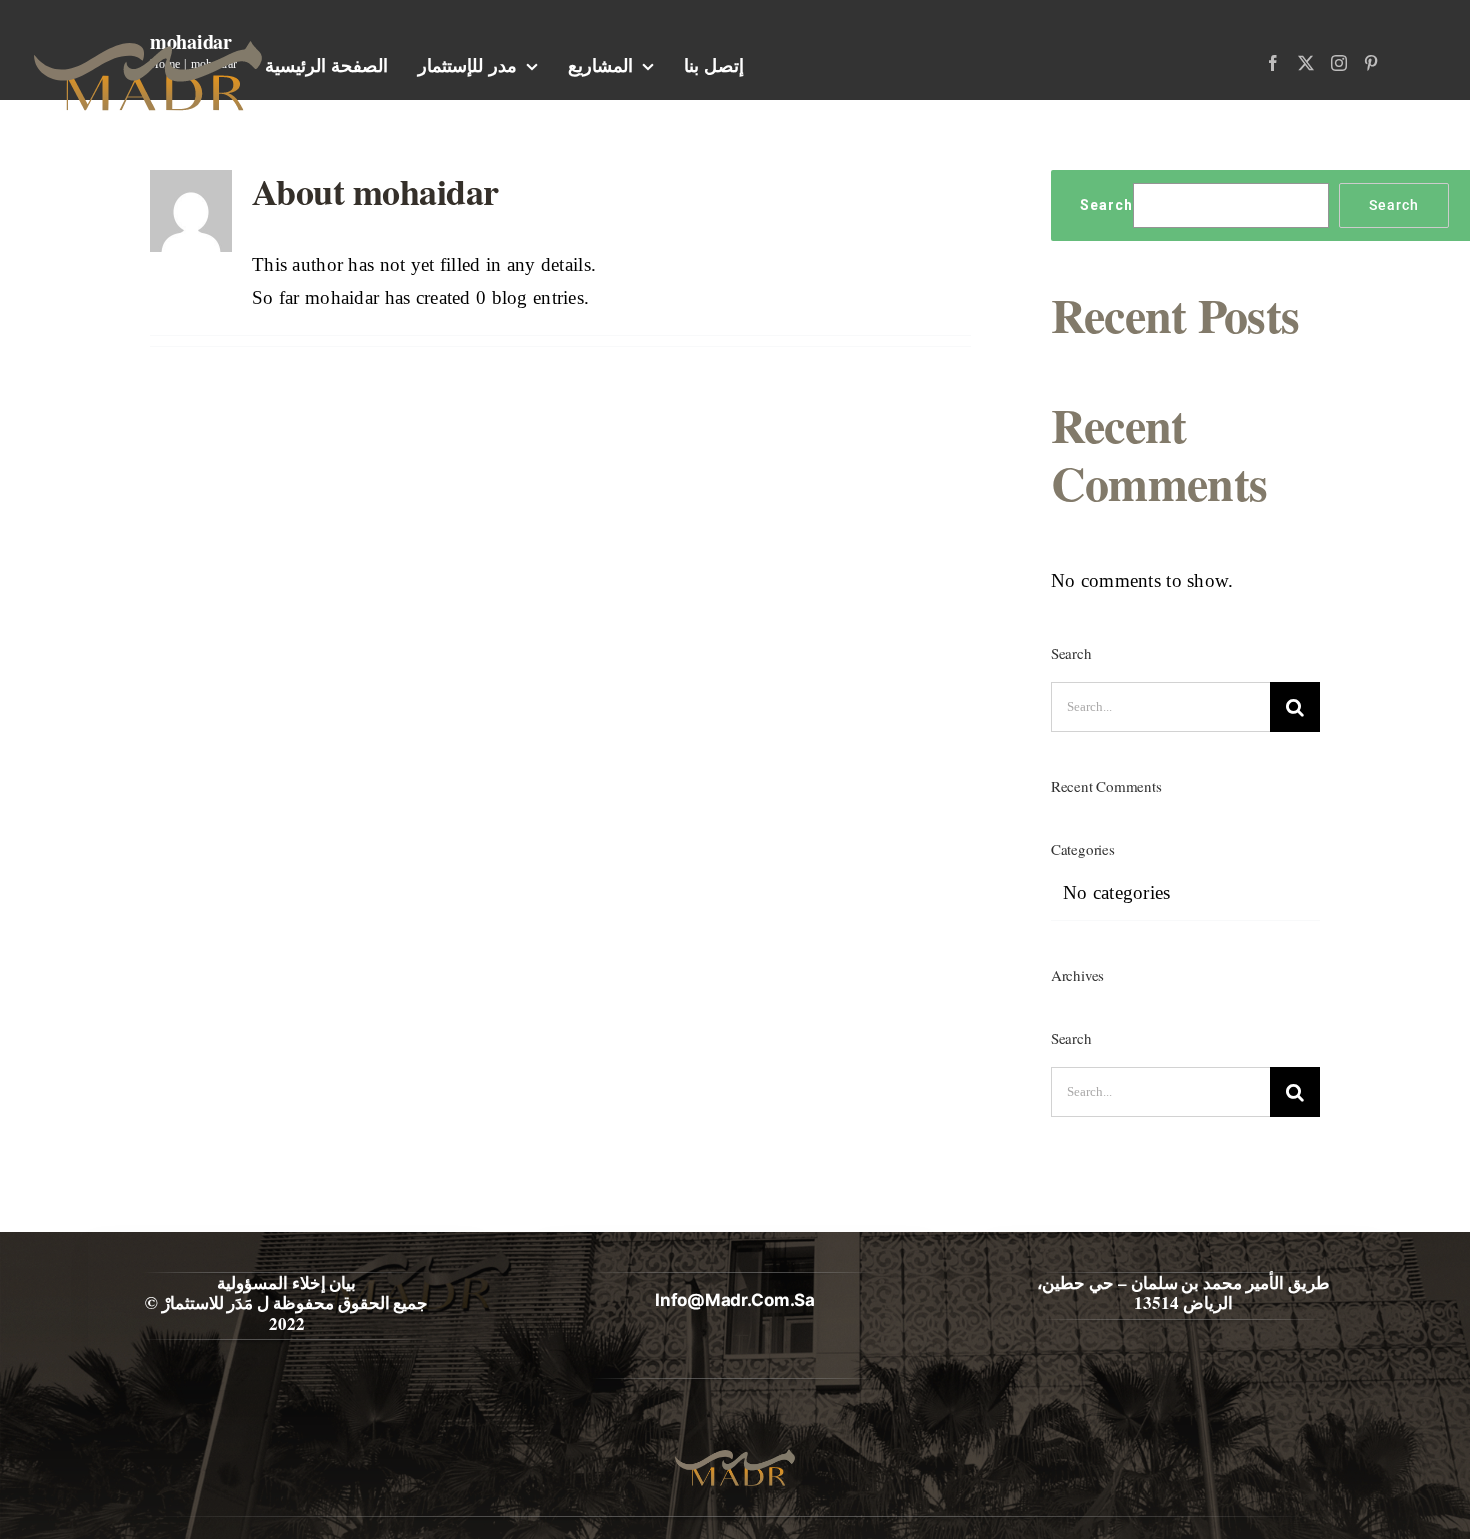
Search (1106, 205)
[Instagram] (1339, 63)
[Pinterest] (1371, 63)
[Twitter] (1306, 63)
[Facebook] (1273, 63)
